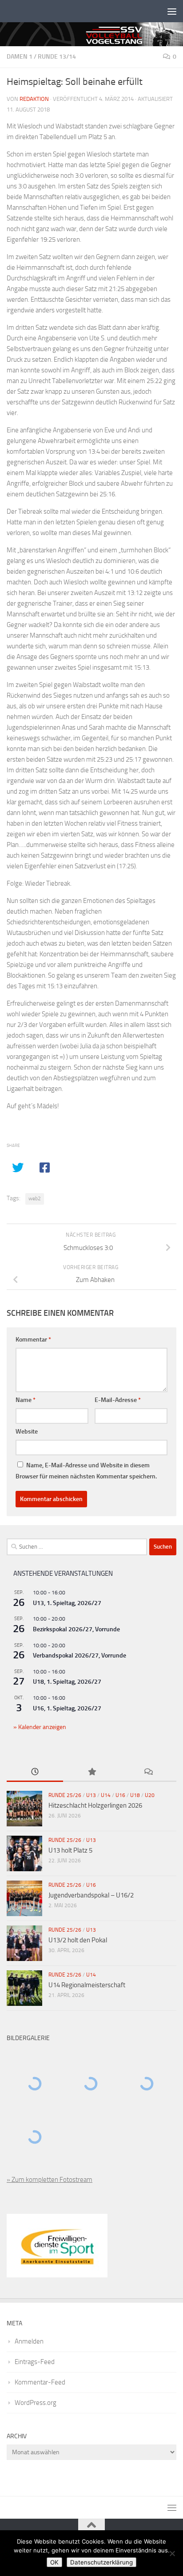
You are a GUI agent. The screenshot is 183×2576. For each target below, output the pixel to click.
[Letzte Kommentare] (148, 1772)
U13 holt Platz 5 (70, 1850)
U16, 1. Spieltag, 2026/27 (67, 1708)
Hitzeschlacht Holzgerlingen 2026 (95, 1805)
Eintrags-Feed (35, 2362)
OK (54, 2562)
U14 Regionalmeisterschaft (87, 1985)
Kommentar (33, 1340)
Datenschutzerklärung (101, 2562)
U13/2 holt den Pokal (78, 1940)
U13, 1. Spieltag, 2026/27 (67, 1603)
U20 (150, 1795)
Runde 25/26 (65, 1795)
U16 (120, 1795)
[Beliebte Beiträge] (91, 1772)
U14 (106, 1795)
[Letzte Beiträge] (35, 1772)
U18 (135, 1795)
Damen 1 (20, 57)
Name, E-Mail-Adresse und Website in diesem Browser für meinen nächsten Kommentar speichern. (86, 1471)
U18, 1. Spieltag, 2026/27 (67, 1682)
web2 (35, 1198)
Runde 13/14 (57, 57)
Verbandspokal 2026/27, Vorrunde (80, 1655)
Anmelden (29, 2341)
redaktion (34, 99)
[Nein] (172, 2553)
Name (26, 1400)
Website (27, 1432)
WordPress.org (36, 2403)
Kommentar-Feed (40, 2382)
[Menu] (172, 11)
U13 (91, 1795)
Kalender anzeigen (42, 1727)
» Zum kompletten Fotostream (50, 2180)
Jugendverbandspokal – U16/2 (91, 1895)
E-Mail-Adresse (118, 1400)
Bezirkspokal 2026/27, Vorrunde (76, 1629)
